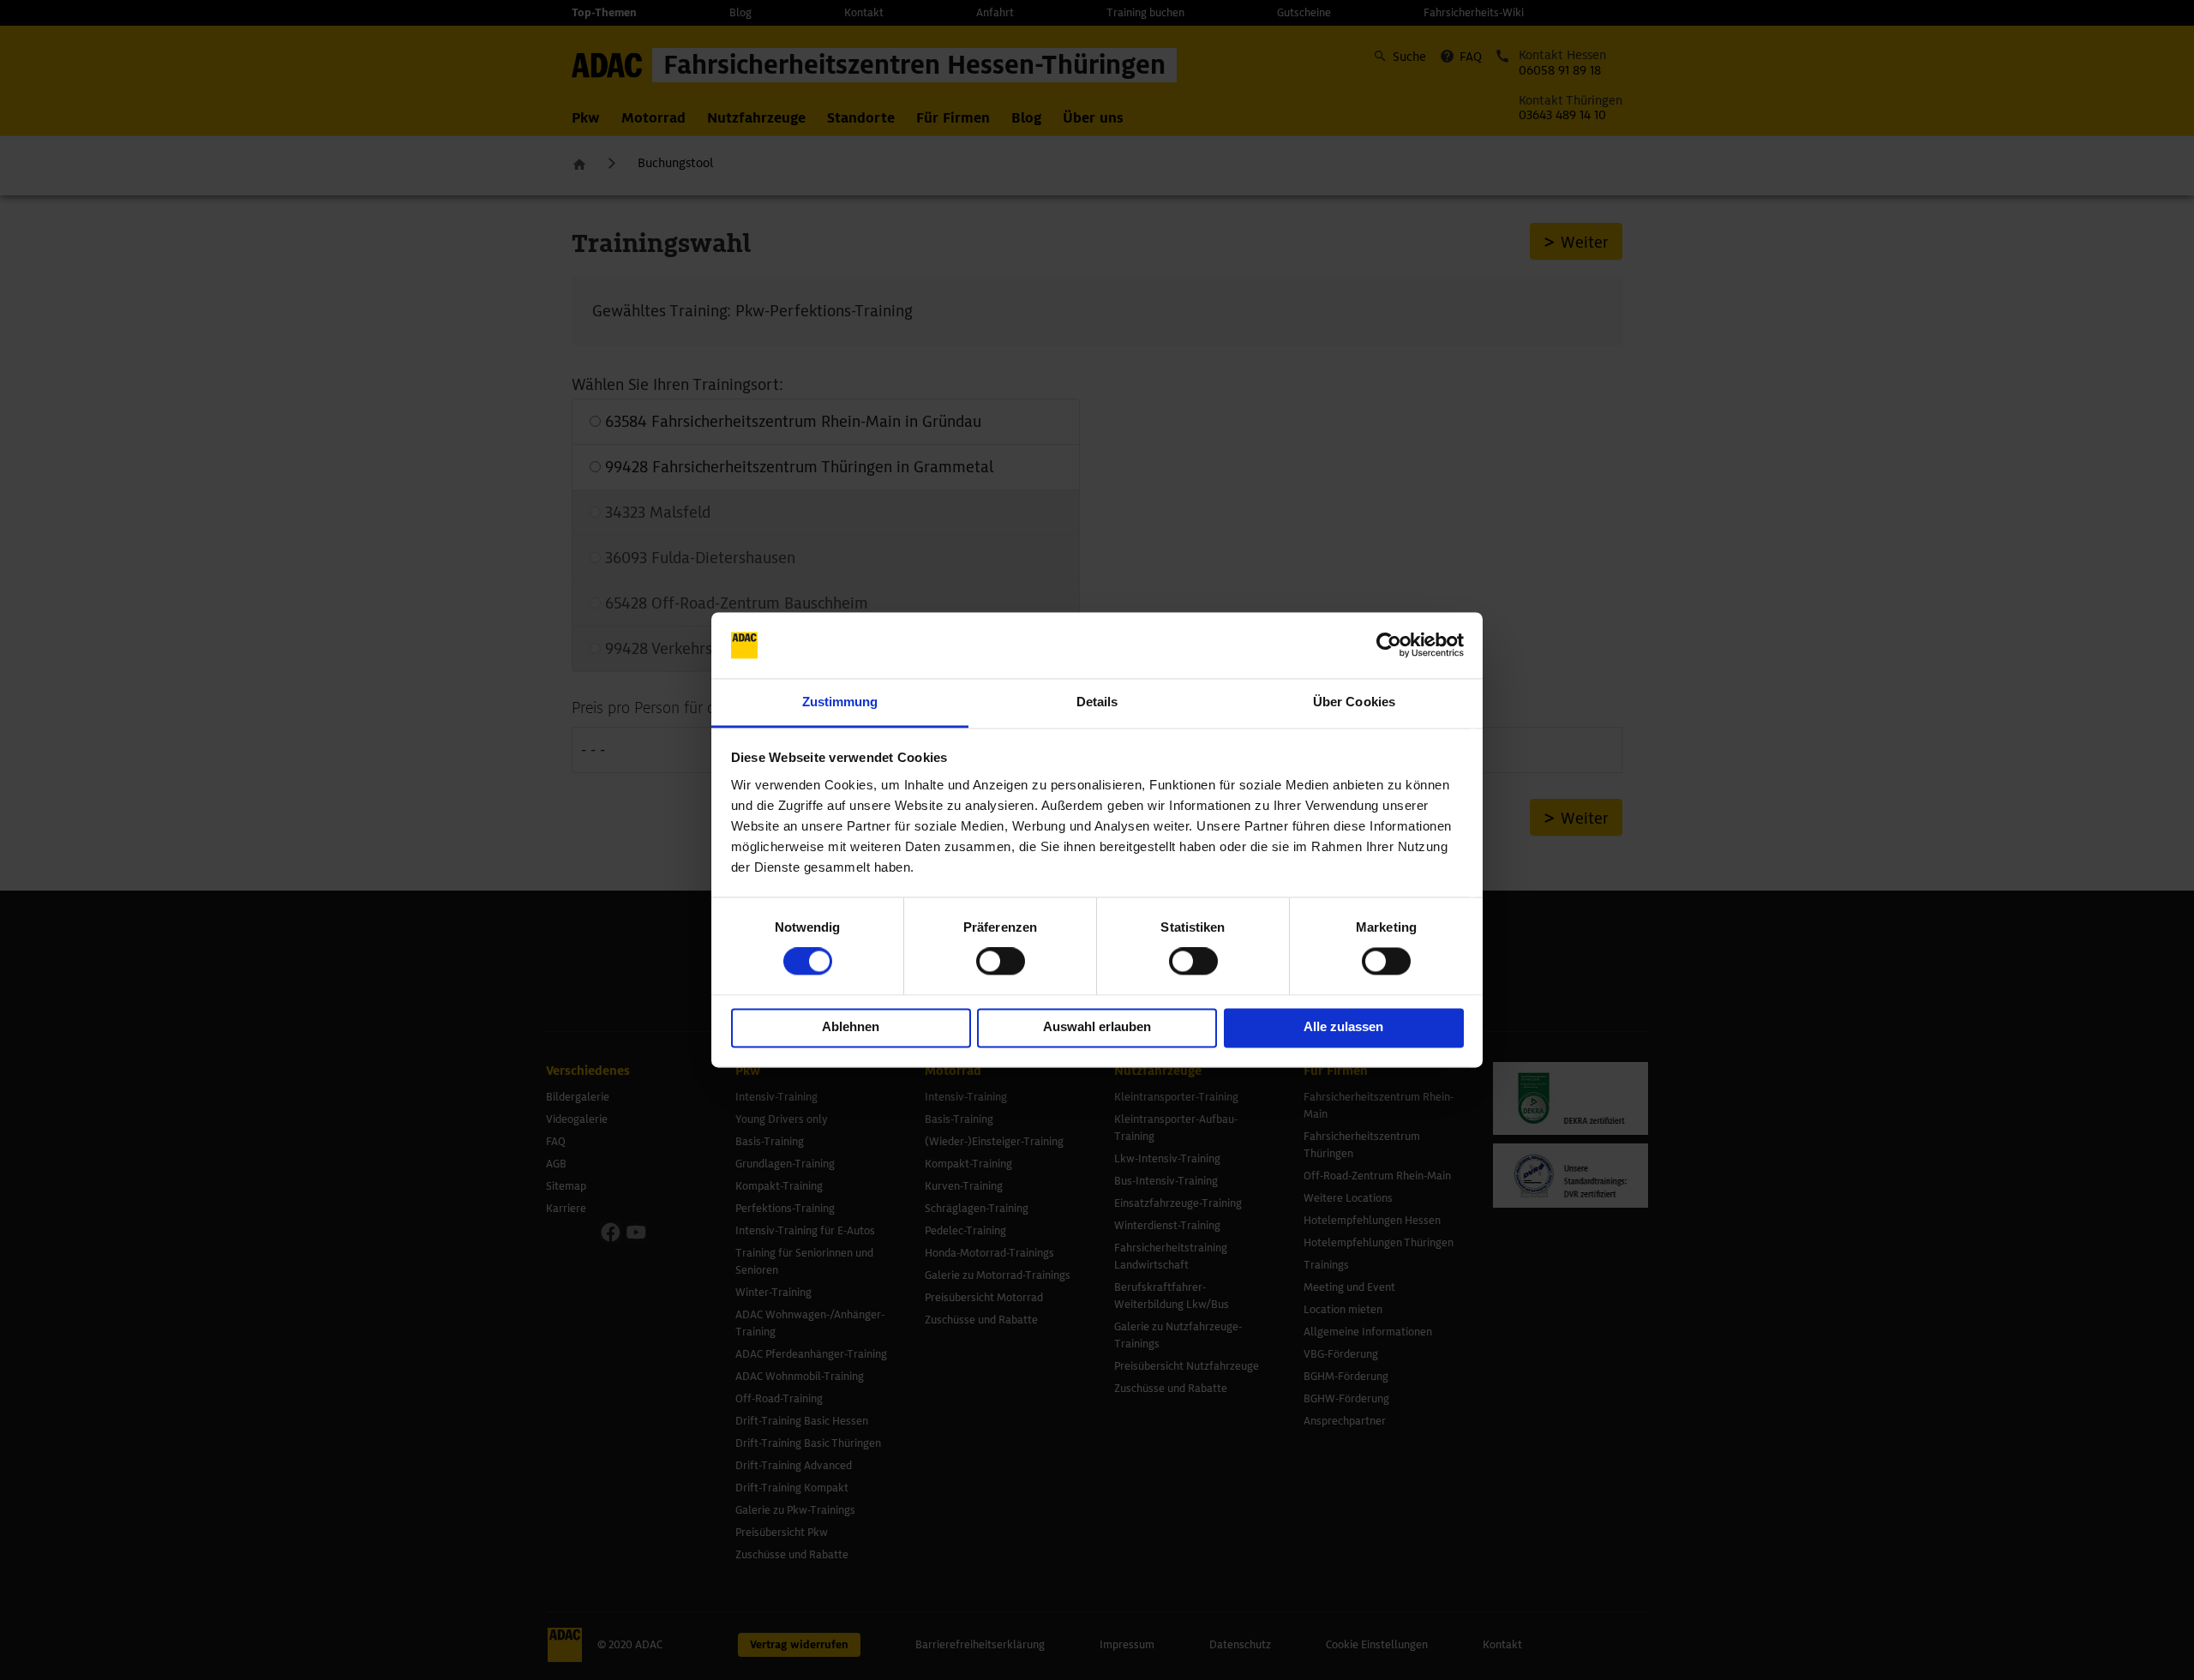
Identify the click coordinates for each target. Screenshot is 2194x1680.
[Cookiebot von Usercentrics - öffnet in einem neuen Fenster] (1389, 645)
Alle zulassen (1343, 1026)
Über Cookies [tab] (1354, 702)
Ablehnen (851, 1026)
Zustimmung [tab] (840, 702)
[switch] (1001, 962)
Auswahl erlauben (1097, 1026)
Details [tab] (1097, 702)
